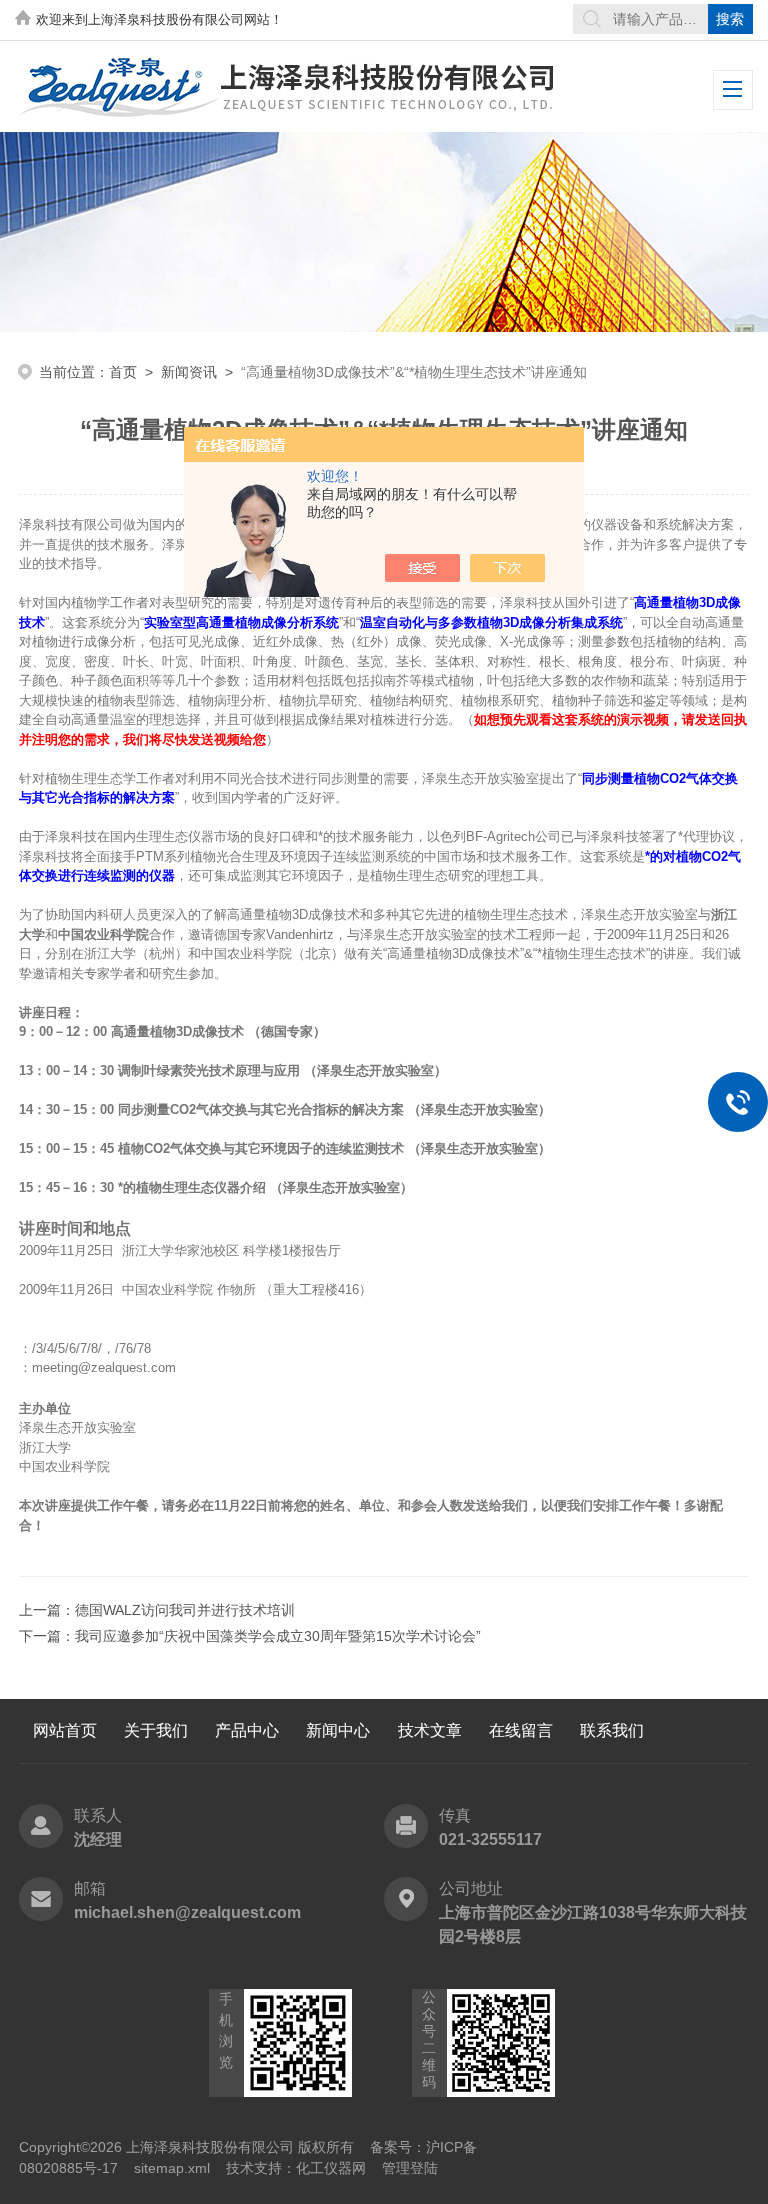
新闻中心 (338, 1730)
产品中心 (247, 1730)
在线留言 (521, 1730)
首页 (123, 372)
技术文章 (430, 1730)
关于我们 (156, 1730)
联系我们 (612, 1730)
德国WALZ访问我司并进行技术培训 (185, 1610)
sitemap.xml (172, 2168)
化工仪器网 (331, 2168)
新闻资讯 (189, 372)
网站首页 (65, 1730)
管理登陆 (410, 2168)
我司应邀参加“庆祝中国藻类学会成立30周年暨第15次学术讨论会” (278, 1636)
